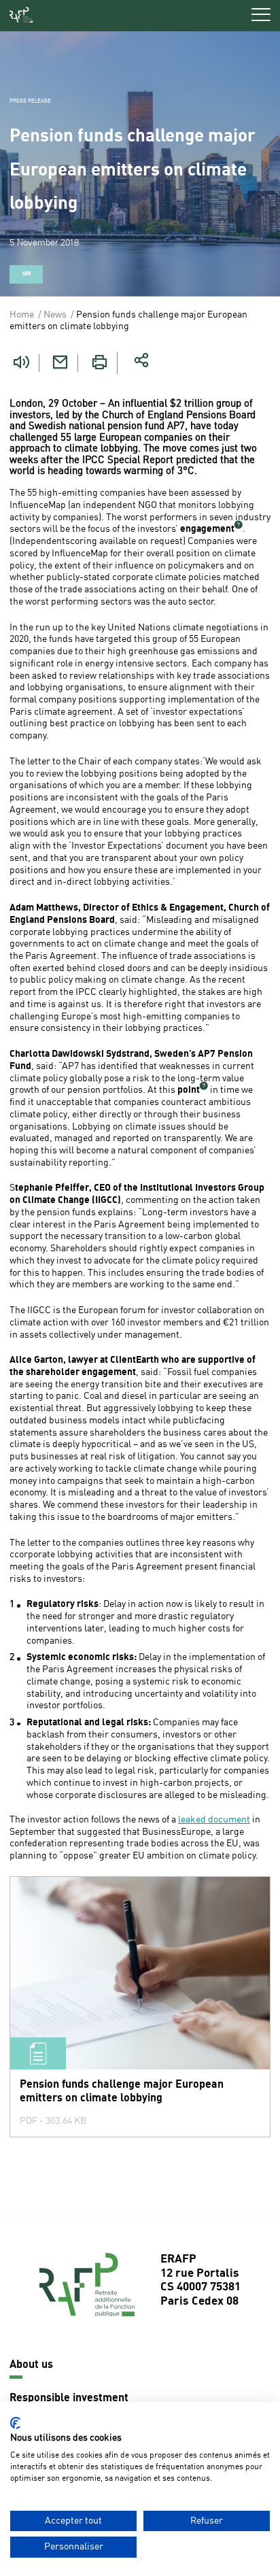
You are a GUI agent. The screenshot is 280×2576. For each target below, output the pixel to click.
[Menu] (261, 15)
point (189, 1090)
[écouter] (21, 363)
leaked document (214, 1820)
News (55, 315)
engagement (207, 529)
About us (31, 2365)
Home (22, 315)
